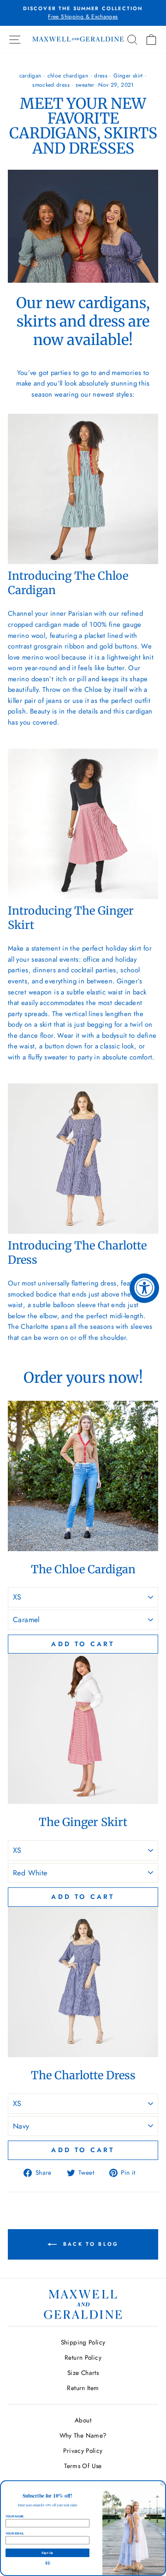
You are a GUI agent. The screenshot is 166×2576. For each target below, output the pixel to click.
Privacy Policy (83, 2451)
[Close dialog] (162, 2484)
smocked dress (51, 85)
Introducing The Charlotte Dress (77, 1253)
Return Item (83, 2388)
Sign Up (47, 2553)
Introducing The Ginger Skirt (71, 918)
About (83, 2420)
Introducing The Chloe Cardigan (68, 583)
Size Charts (83, 2373)
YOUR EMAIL (15, 2533)
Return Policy (83, 2357)
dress (101, 76)
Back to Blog (90, 2243)
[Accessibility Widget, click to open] (144, 1288)
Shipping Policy (83, 2342)
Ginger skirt (128, 76)
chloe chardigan (68, 76)
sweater (85, 85)
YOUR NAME (15, 2516)
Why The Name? (83, 2435)
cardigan (30, 76)
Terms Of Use (83, 2466)
